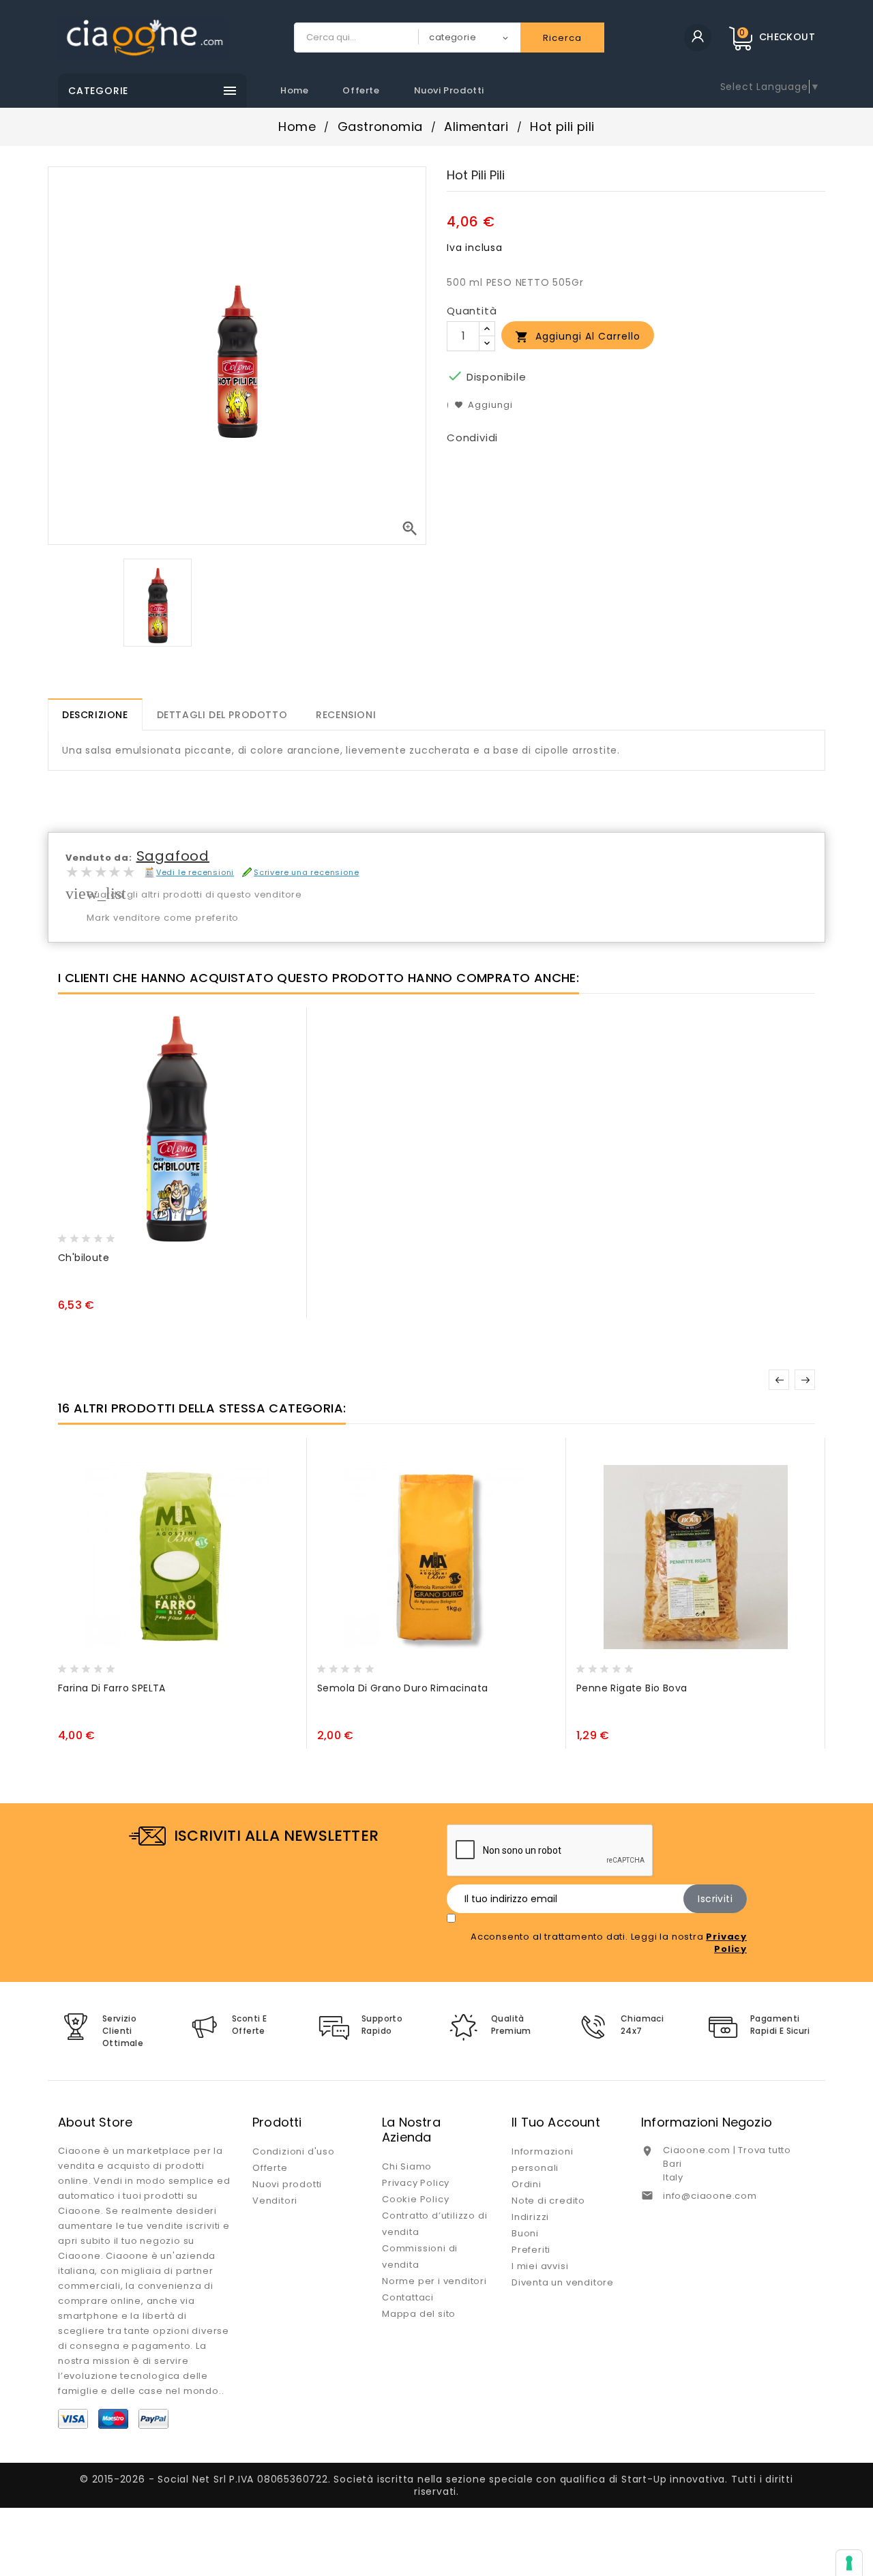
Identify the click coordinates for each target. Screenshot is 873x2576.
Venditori (275, 2201)
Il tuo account (556, 2122)
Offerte (361, 90)
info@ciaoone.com (710, 2196)
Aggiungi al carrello (578, 337)
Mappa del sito (419, 2314)
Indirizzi (530, 2217)
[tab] (95, 714)
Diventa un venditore (563, 2282)
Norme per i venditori (434, 2281)
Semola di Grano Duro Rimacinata (402, 1688)
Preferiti (531, 2250)
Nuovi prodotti (449, 90)
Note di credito (548, 2201)
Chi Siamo (407, 2166)
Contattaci (408, 2297)
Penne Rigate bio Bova (632, 1688)
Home (294, 90)
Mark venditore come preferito (163, 918)
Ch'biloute (84, 1258)
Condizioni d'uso (294, 2151)
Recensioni (346, 715)
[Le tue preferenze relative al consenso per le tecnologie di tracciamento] (849, 2563)
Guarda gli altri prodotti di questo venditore (194, 894)
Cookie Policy (415, 2199)
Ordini (527, 2184)
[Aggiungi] (98, 1234)
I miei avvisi (540, 2266)
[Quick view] (124, 1234)
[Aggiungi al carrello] (72, 1234)
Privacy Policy (416, 2183)
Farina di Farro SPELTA (112, 1688)
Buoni (525, 2233)
